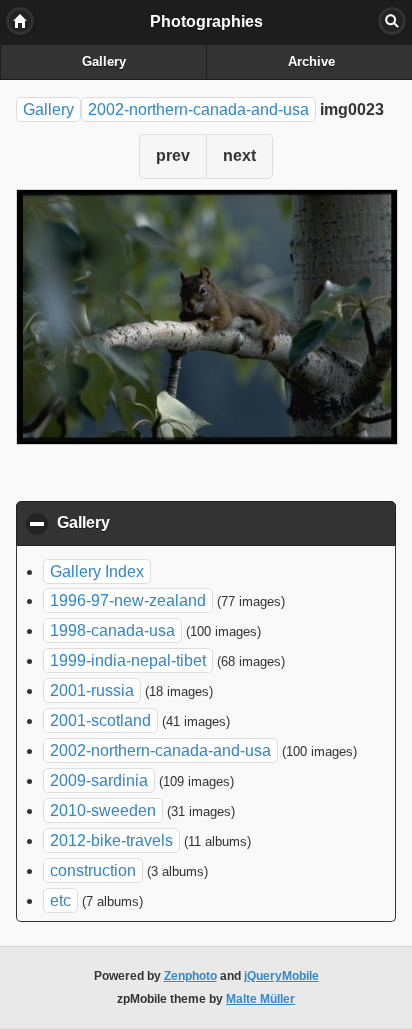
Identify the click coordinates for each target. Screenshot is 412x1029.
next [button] (239, 155)
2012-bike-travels (111, 840)
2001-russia (92, 690)
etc (60, 900)
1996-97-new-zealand (128, 600)
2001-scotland (100, 720)
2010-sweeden (103, 810)
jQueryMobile (281, 976)
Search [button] (392, 21)
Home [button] (20, 21)
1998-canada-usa (112, 630)
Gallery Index (97, 571)
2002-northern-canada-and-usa (198, 109)
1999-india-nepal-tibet (128, 660)
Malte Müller (260, 999)
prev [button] (173, 155)
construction (93, 870)
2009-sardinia (99, 780)
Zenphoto (190, 976)
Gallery (104, 62)
